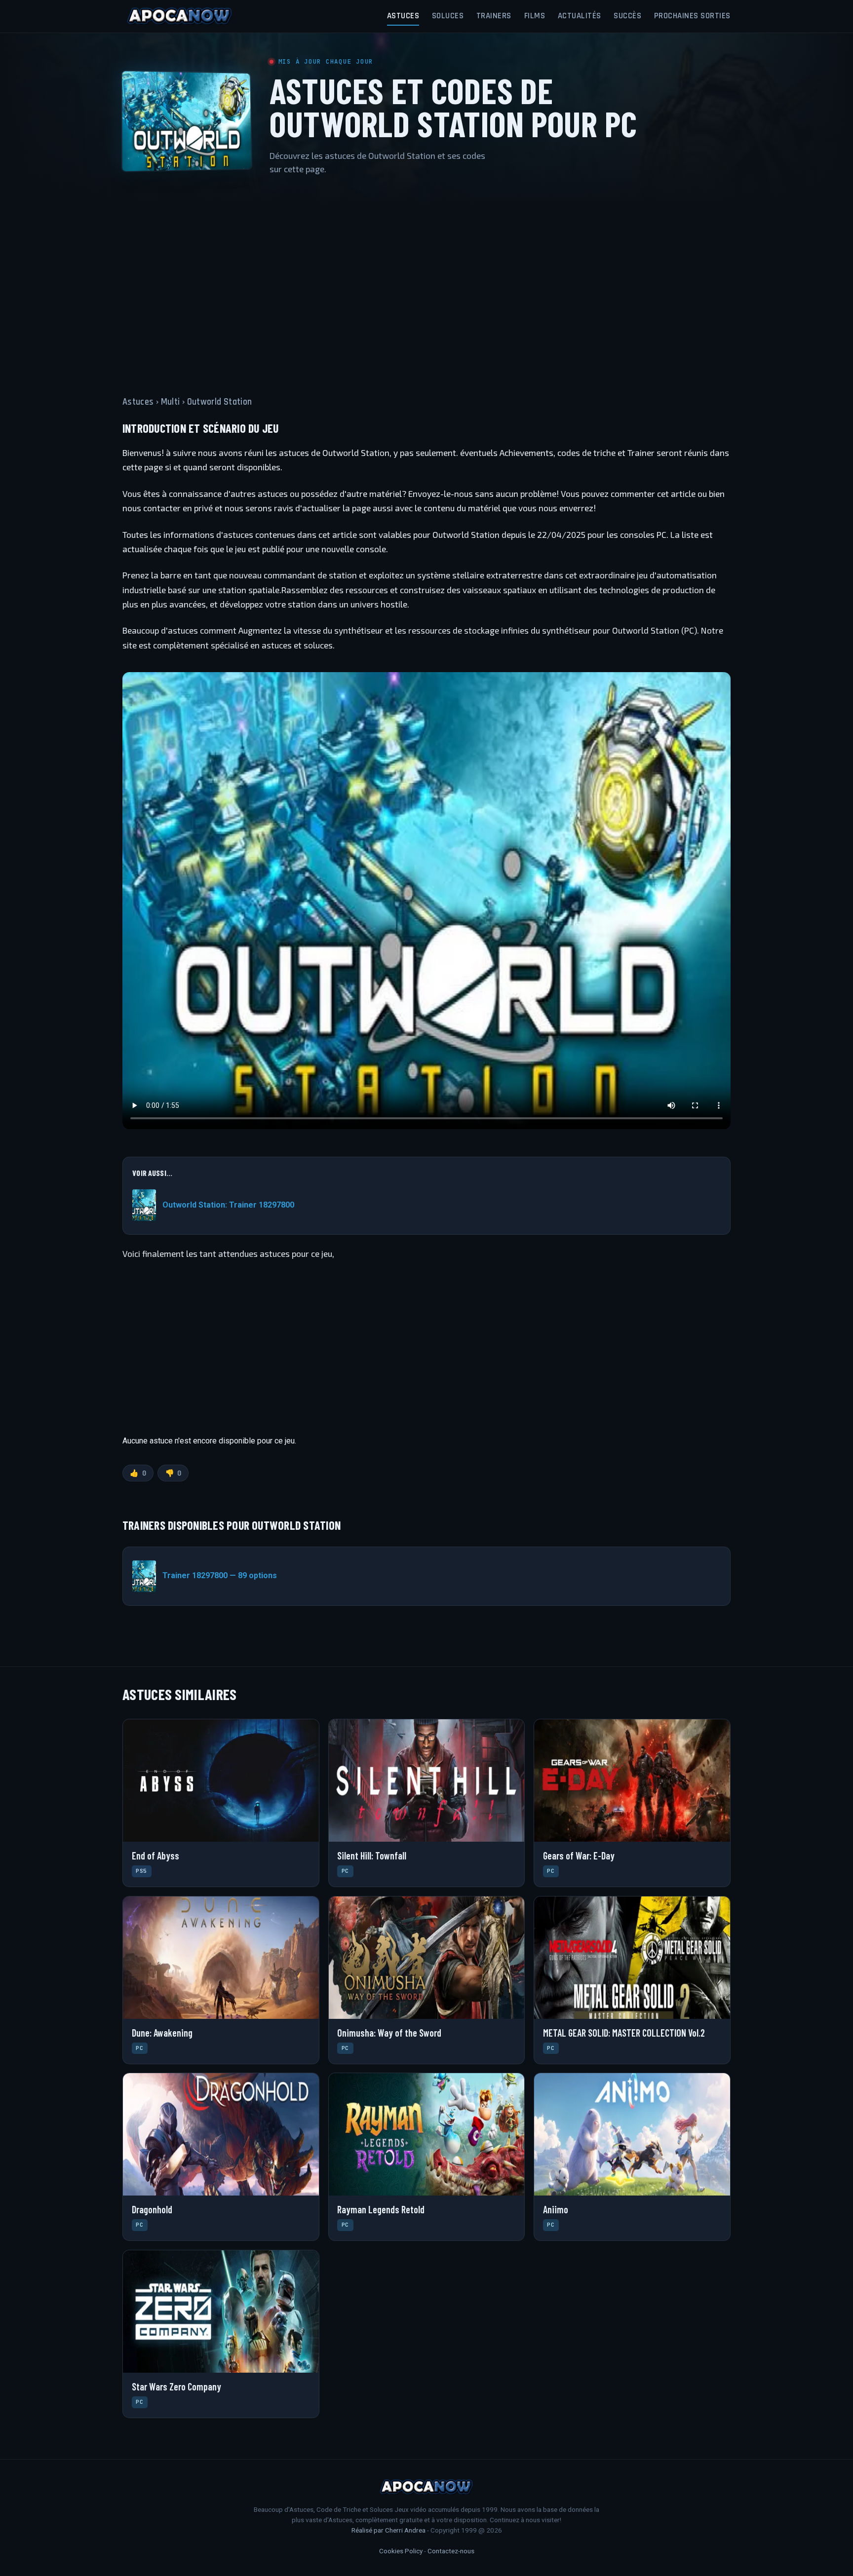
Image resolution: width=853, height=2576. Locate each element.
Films (535, 16)
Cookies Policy (401, 2551)
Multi (171, 402)
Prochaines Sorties (692, 16)
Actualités (580, 16)
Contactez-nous (451, 2551)
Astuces (403, 16)
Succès (627, 16)
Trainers (494, 16)
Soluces (448, 16)
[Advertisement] (426, 279)
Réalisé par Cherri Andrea (388, 2530)
